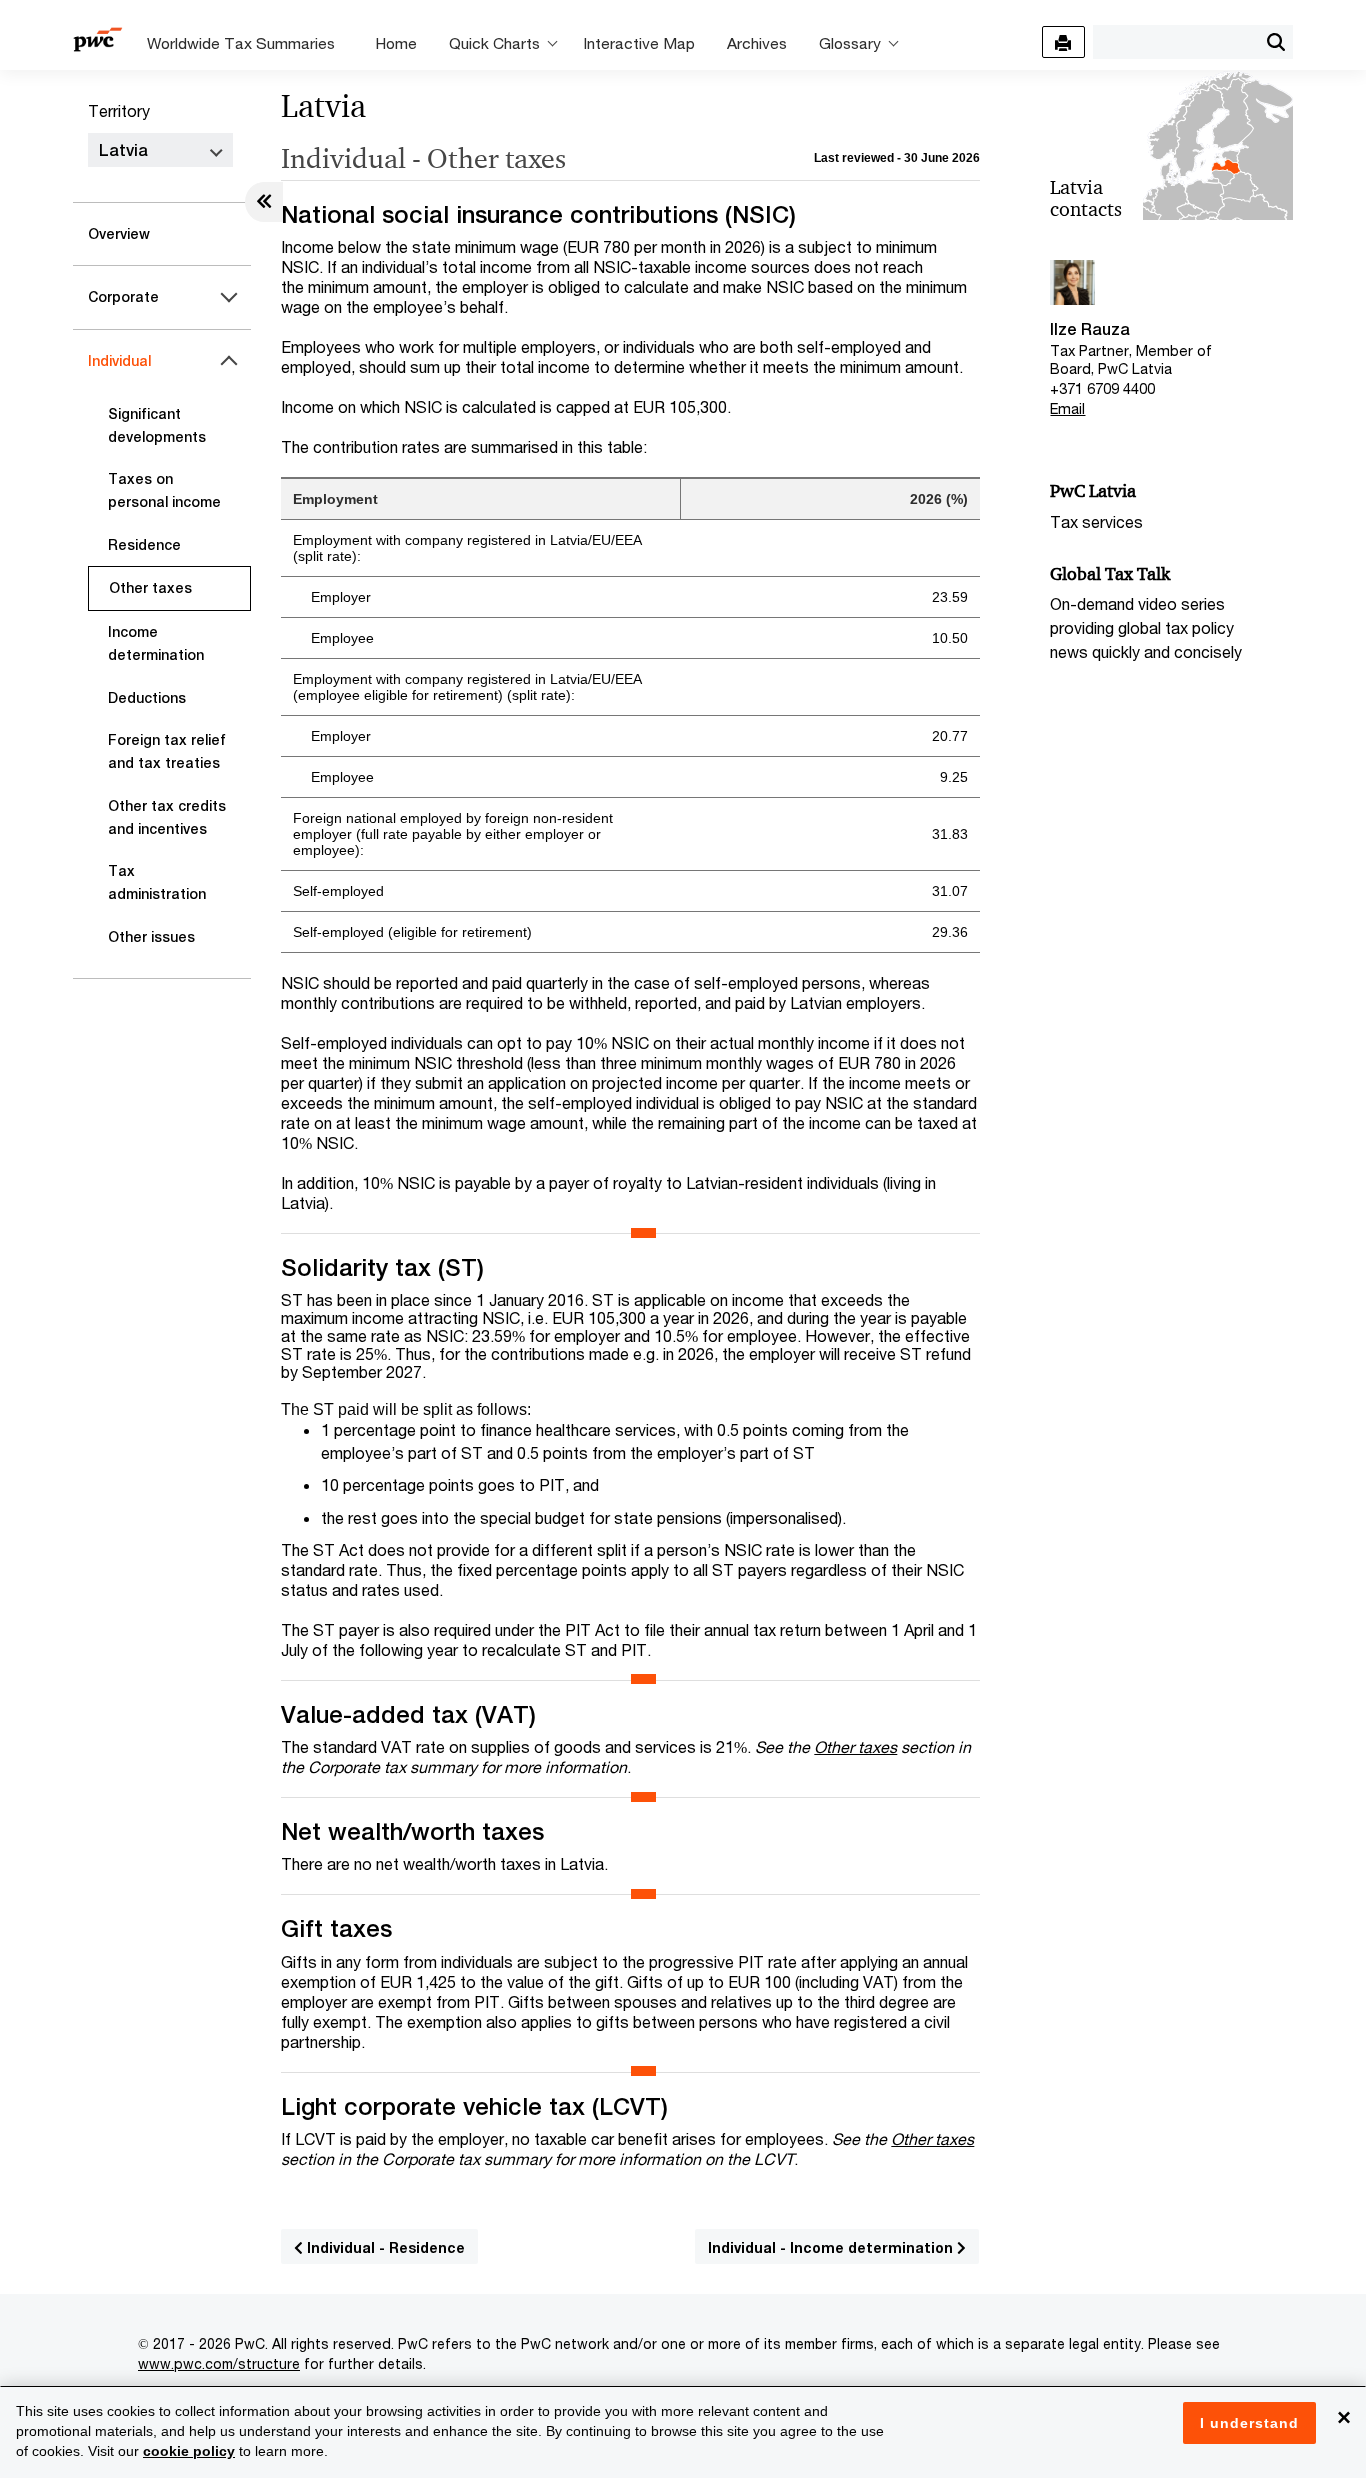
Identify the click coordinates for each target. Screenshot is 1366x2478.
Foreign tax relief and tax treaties (167, 751)
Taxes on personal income (164, 490)
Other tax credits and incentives (167, 817)
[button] (1275, 42)
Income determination (156, 643)
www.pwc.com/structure (219, 2363)
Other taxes (150, 588)
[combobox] (1175, 41)
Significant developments (157, 425)
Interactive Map (639, 43)
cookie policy (189, 2451)
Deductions (147, 698)
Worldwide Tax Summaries (241, 43)
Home (396, 43)
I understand (1249, 2423)
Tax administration (157, 882)
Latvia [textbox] (123, 150)
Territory (119, 110)
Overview (119, 234)
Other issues (151, 937)
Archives (757, 43)
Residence (144, 545)
